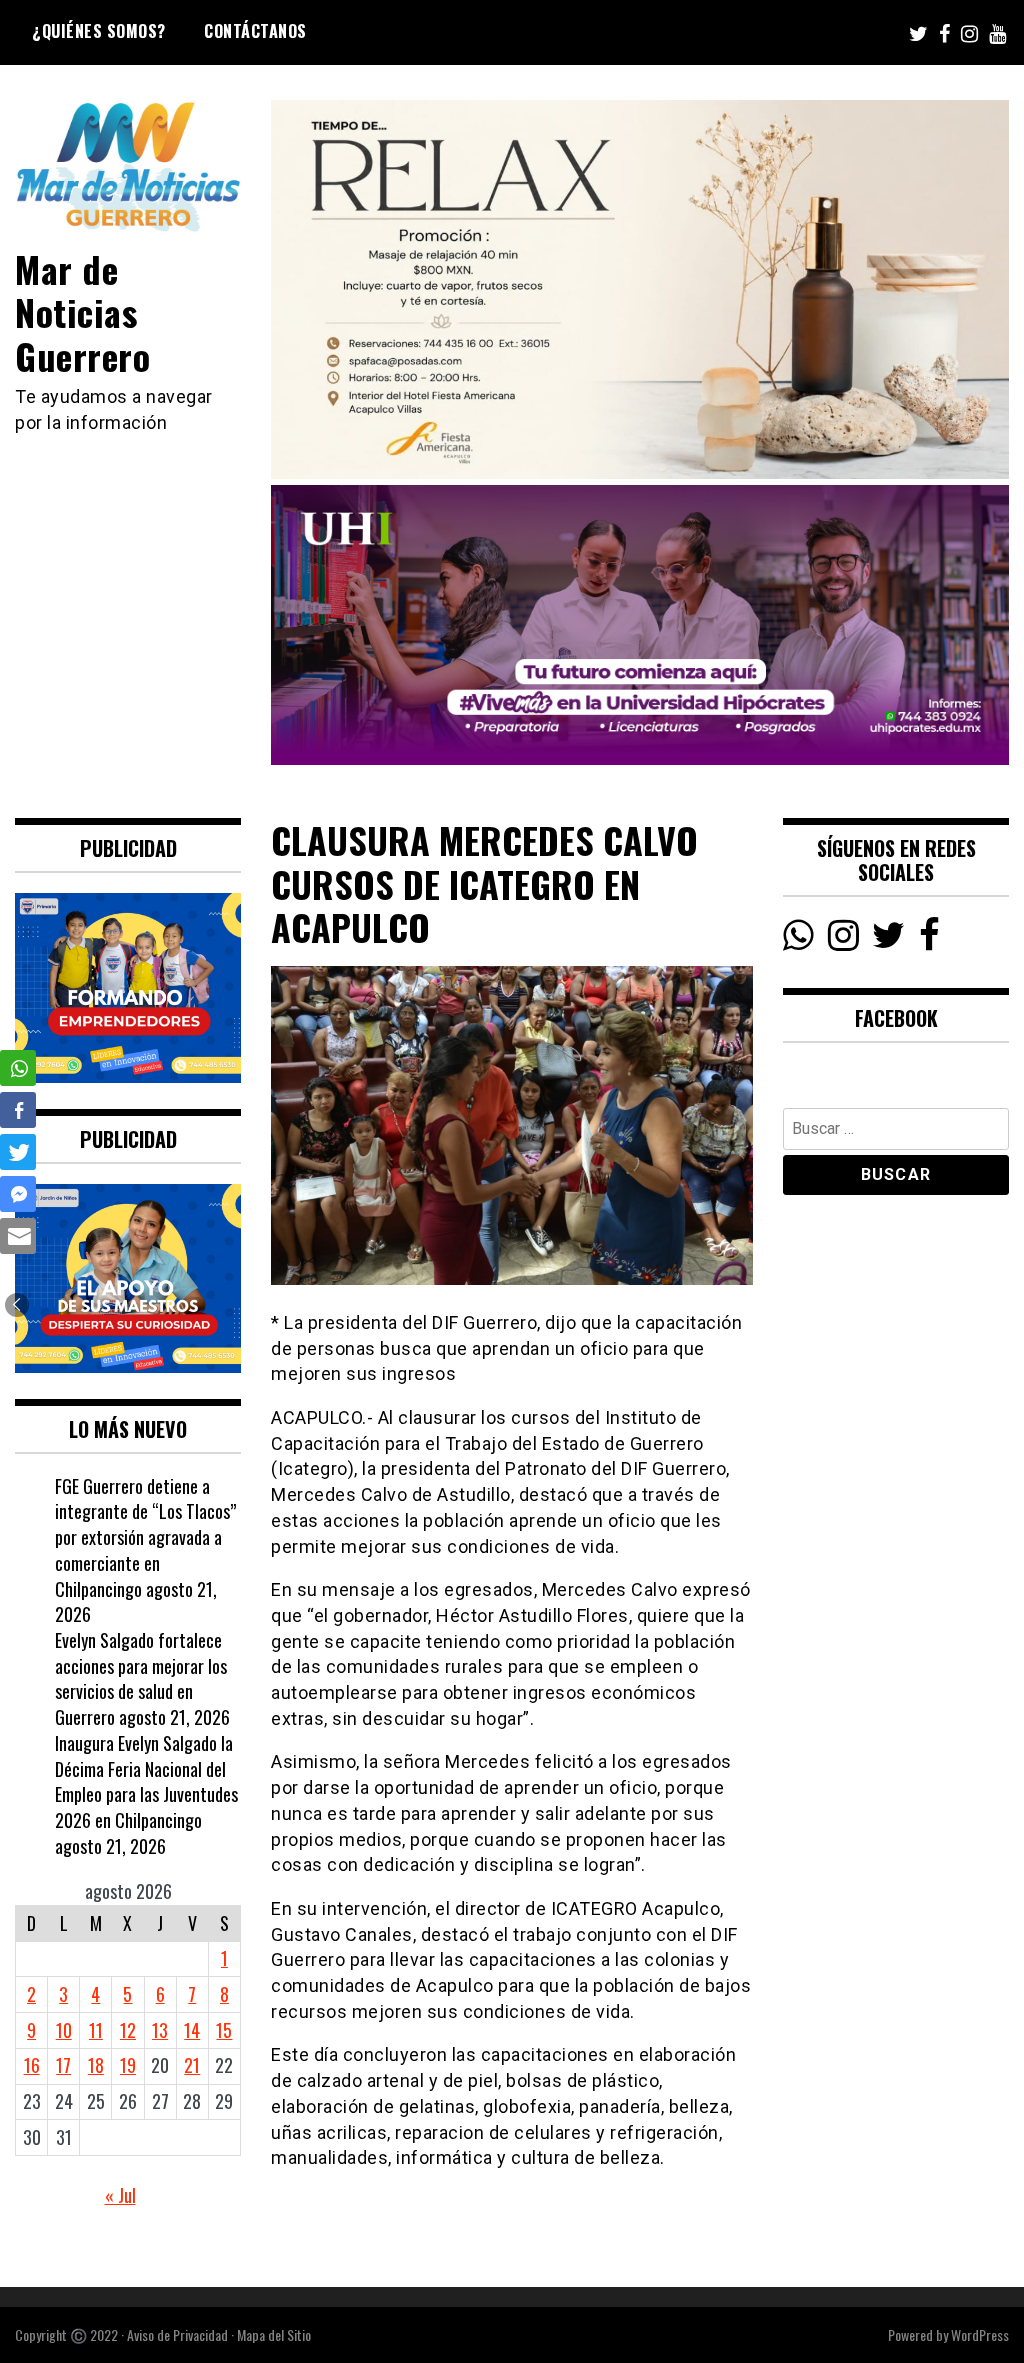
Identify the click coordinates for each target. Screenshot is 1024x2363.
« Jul (120, 2195)
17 (63, 2065)
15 (224, 2030)
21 (192, 2065)
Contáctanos (255, 31)
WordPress (980, 2334)
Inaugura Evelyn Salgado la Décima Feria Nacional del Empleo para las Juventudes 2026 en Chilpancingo (146, 1781)
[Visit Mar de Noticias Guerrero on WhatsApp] (798, 940)
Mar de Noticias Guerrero (82, 311)
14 (192, 2030)
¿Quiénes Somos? (99, 31)
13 (160, 2030)
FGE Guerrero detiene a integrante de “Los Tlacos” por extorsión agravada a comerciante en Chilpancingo (145, 1537)
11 (96, 2030)
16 (32, 2065)
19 (128, 2065)
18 (96, 2065)
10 (64, 2030)
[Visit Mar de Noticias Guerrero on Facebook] (929, 940)
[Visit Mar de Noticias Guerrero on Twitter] (888, 940)
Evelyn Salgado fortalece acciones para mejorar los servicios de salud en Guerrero (141, 1678)
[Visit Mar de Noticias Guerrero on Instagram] (843, 940)
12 (128, 2030)
